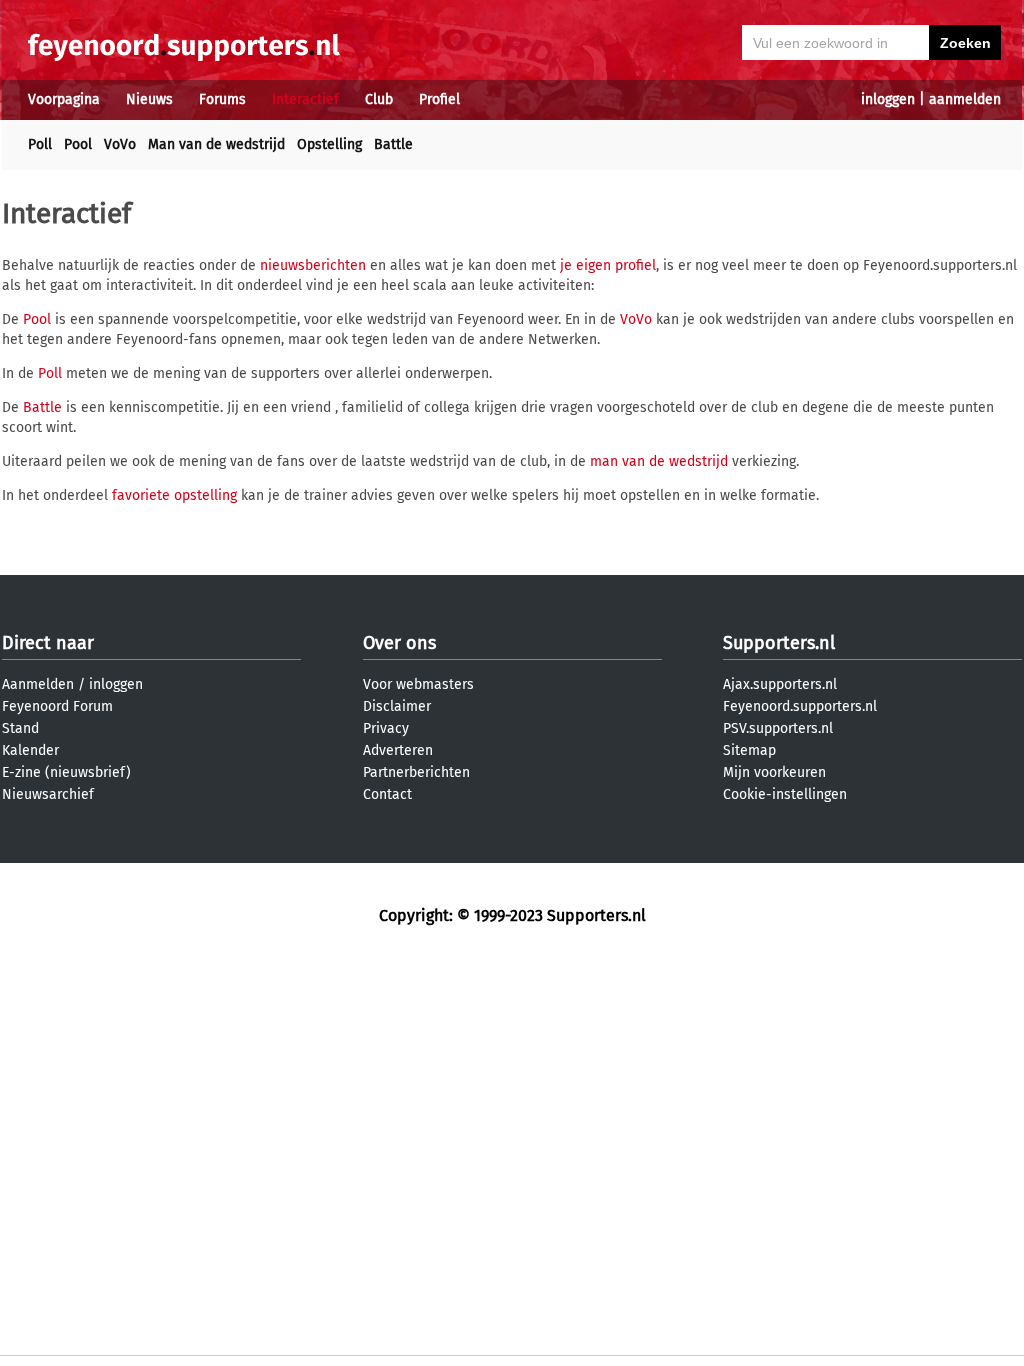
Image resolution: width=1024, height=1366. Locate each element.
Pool (78, 144)
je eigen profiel (608, 265)
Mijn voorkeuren (774, 772)
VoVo (120, 144)
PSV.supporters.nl (778, 728)
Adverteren (398, 750)
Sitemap (749, 750)
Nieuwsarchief (48, 794)
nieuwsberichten (313, 265)
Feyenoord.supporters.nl (800, 706)
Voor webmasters (418, 684)
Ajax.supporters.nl (780, 684)
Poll (40, 144)
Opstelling (329, 144)
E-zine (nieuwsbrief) (66, 772)
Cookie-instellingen (785, 794)
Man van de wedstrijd (216, 144)
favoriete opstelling (174, 495)
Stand (20, 728)
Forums (222, 99)
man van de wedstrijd (659, 461)
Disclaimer (397, 706)
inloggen (888, 99)
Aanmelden (38, 684)
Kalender (30, 750)
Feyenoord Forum (57, 706)
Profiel (439, 99)
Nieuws (149, 99)
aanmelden (965, 99)
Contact (387, 794)
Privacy (386, 728)
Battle (393, 144)
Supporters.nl (779, 643)
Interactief (305, 99)
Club (379, 99)
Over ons (399, 643)
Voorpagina (64, 99)
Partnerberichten (416, 772)
